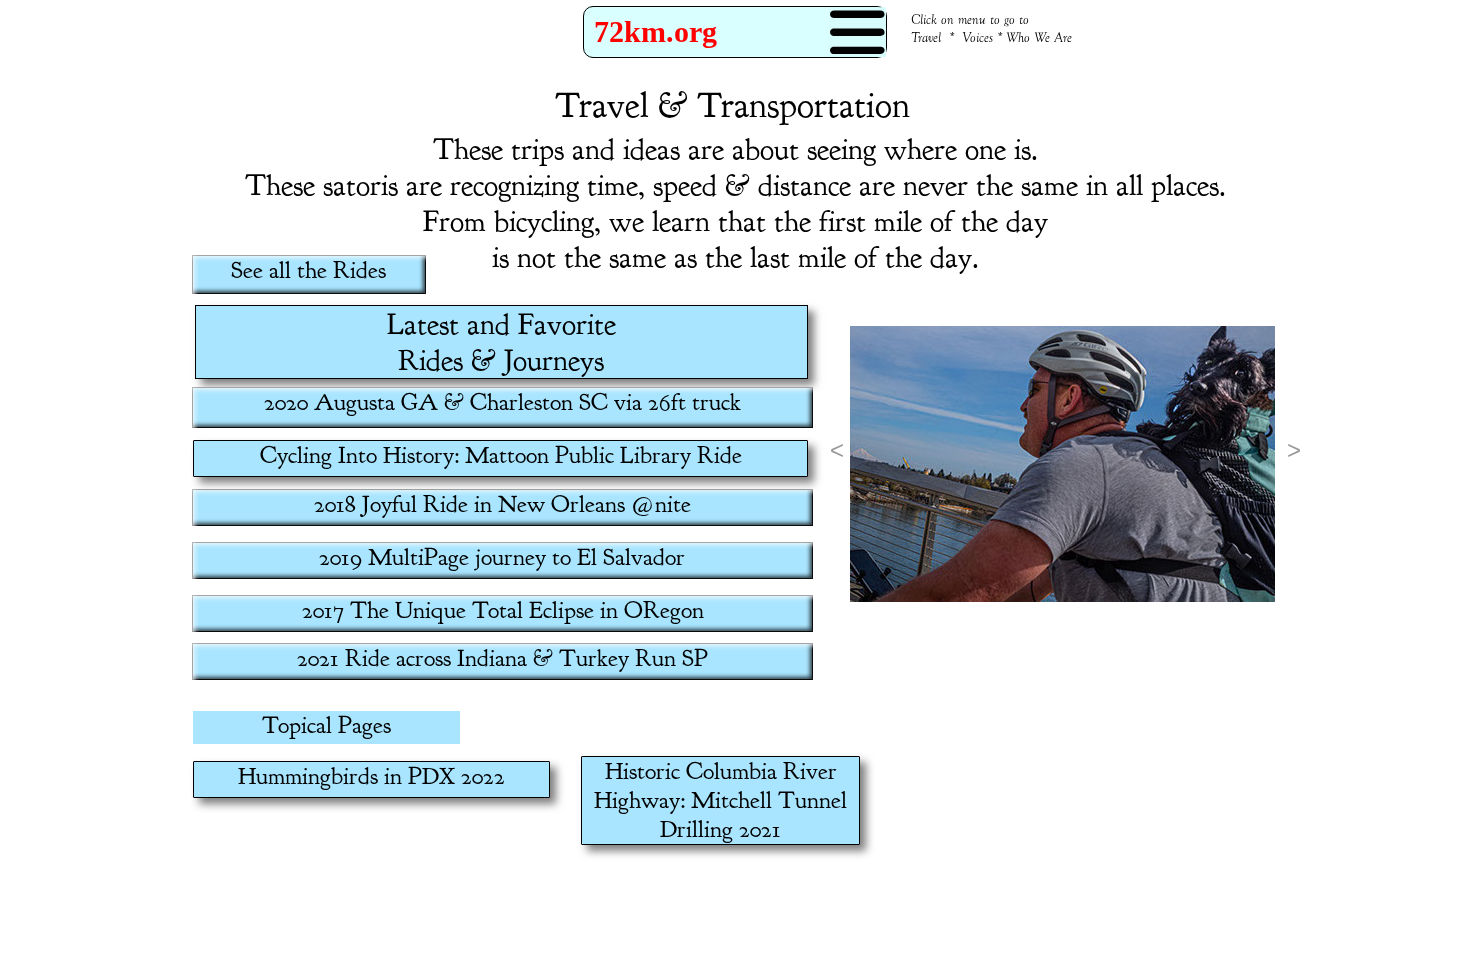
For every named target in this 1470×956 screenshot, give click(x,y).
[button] (835, 450)
